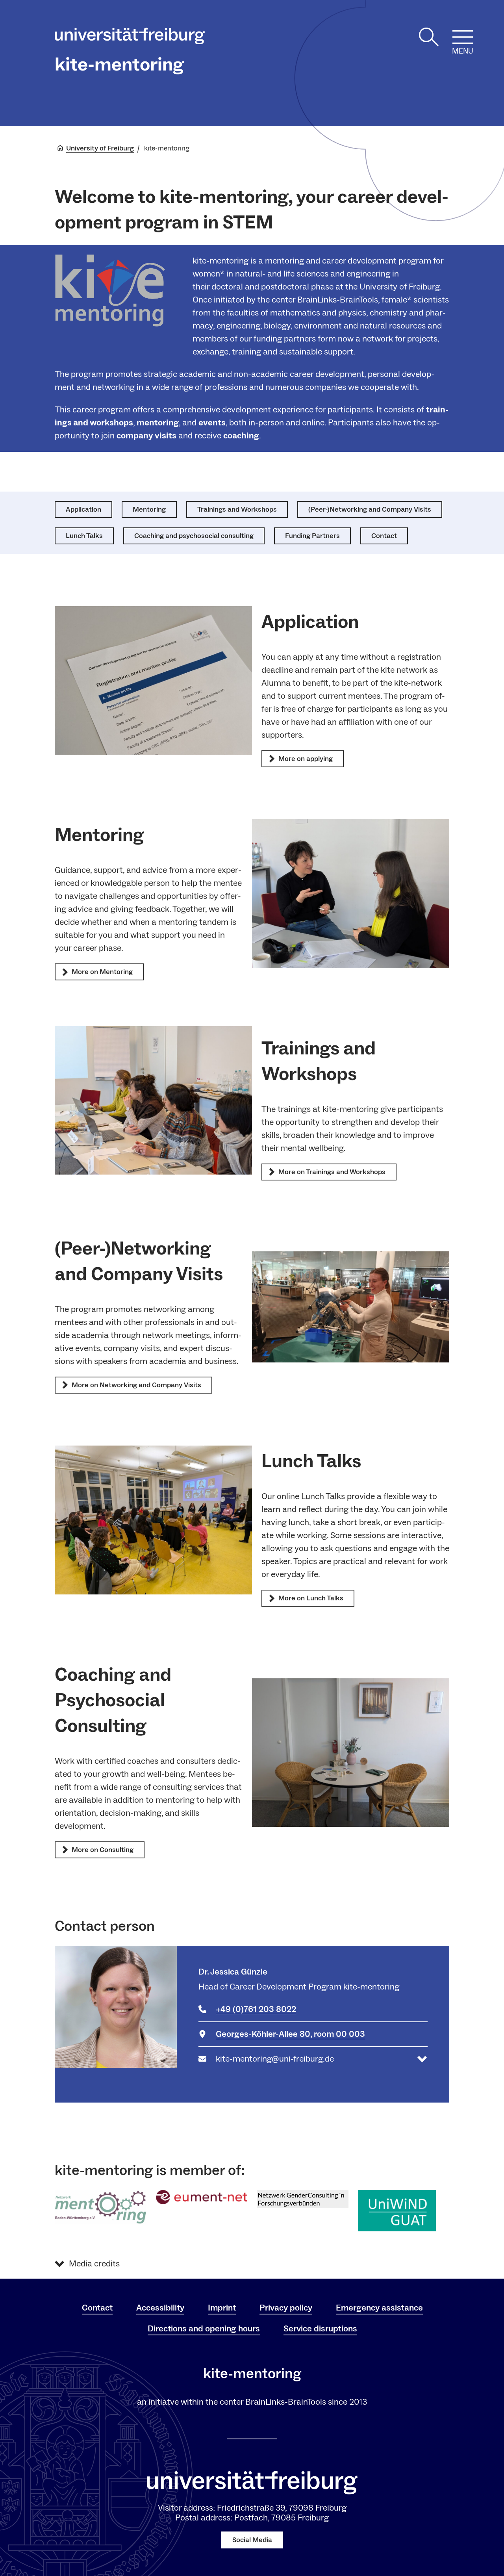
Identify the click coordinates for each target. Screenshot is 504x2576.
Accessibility (160, 2308)
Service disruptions (320, 2329)
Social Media (252, 2540)
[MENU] (463, 37)
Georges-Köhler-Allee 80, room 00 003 (290, 2034)
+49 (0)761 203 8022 (256, 2009)
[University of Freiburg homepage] (130, 38)
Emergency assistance (379, 2308)
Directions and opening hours (204, 2329)
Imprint (222, 2308)
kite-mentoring (119, 65)
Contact (97, 2308)
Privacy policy (286, 2308)
